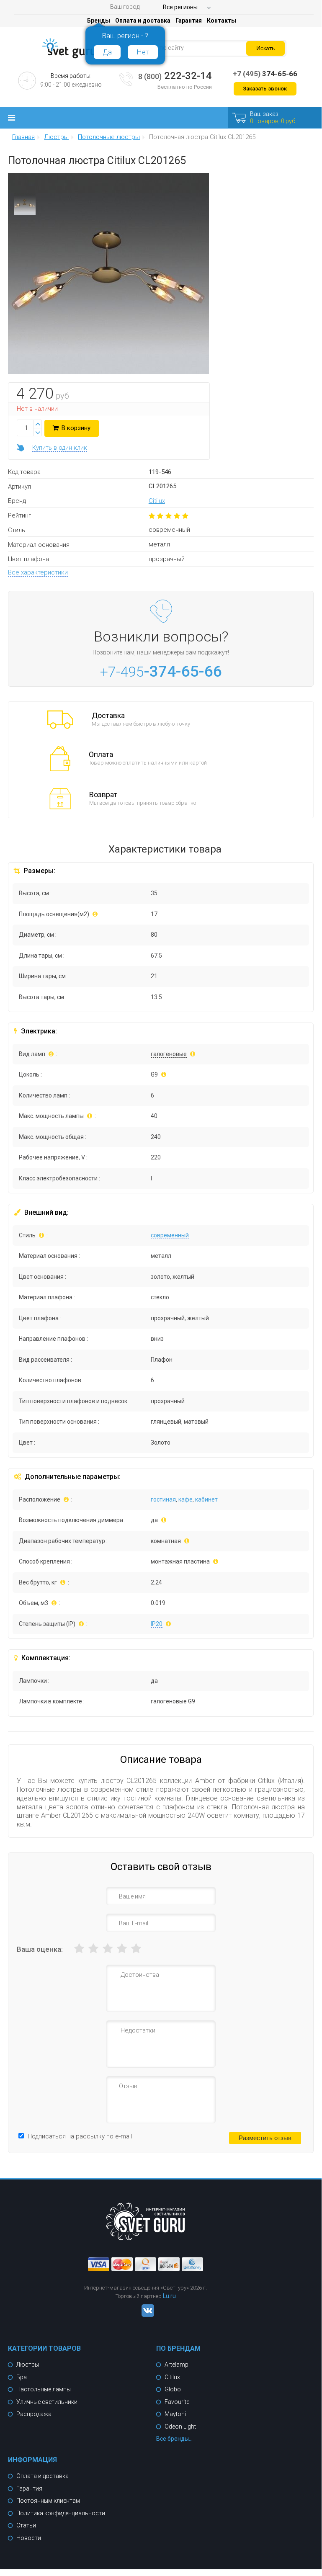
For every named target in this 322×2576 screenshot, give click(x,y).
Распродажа (34, 2414)
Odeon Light (180, 2427)
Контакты (222, 21)
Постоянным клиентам (48, 2501)
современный (170, 1235)
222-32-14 (175, 76)
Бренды (99, 21)
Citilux (157, 501)
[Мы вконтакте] (146, 2315)
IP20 (157, 1624)
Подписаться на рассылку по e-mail (80, 2136)
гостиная (163, 1499)
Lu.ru (169, 2296)
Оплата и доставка (143, 21)
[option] (25, 206)
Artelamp (176, 2365)
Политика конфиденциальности (61, 2513)
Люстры (28, 2365)
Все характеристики (38, 572)
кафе (185, 1499)
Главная (23, 137)
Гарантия (189, 21)
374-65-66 (265, 74)
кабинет (206, 1499)
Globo (173, 2389)
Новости (29, 2538)
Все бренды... (174, 2439)
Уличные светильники (47, 2402)
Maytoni (175, 2414)
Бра (22, 2377)
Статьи (26, 2525)
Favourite (177, 2402)
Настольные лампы (44, 2389)
